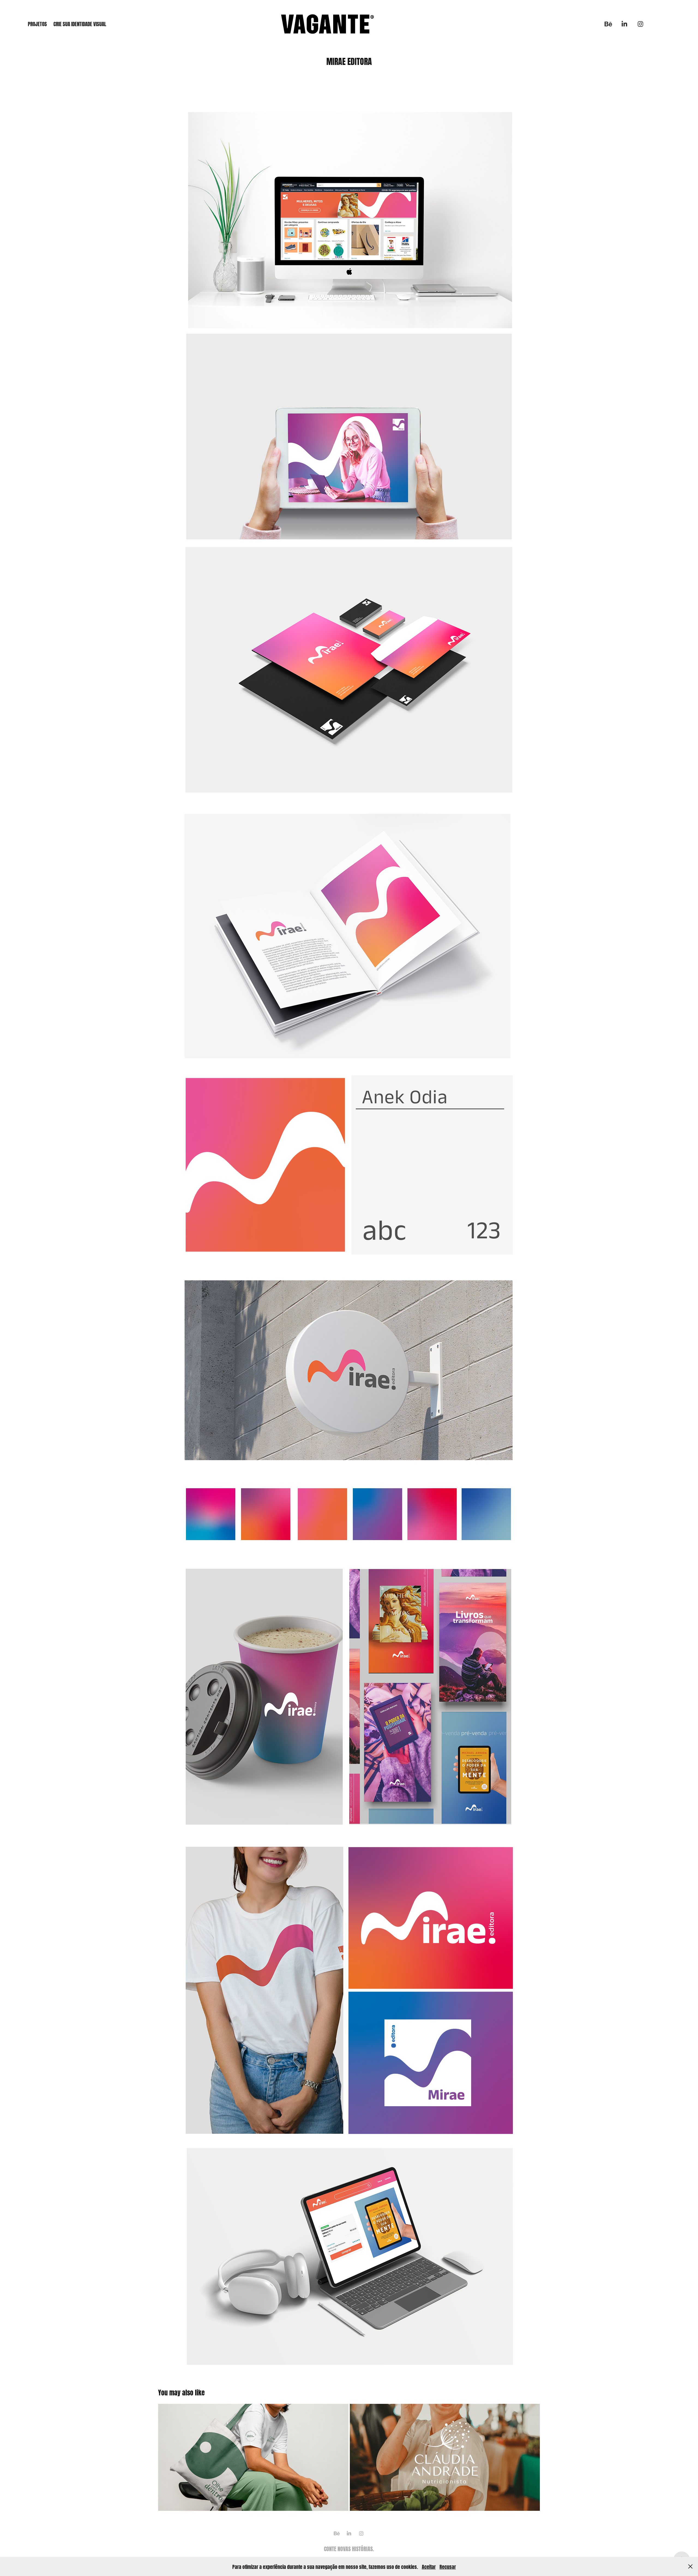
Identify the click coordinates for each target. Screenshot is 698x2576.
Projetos (37, 23)
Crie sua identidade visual (80, 23)
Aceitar (429, 2566)
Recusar (448, 2566)
